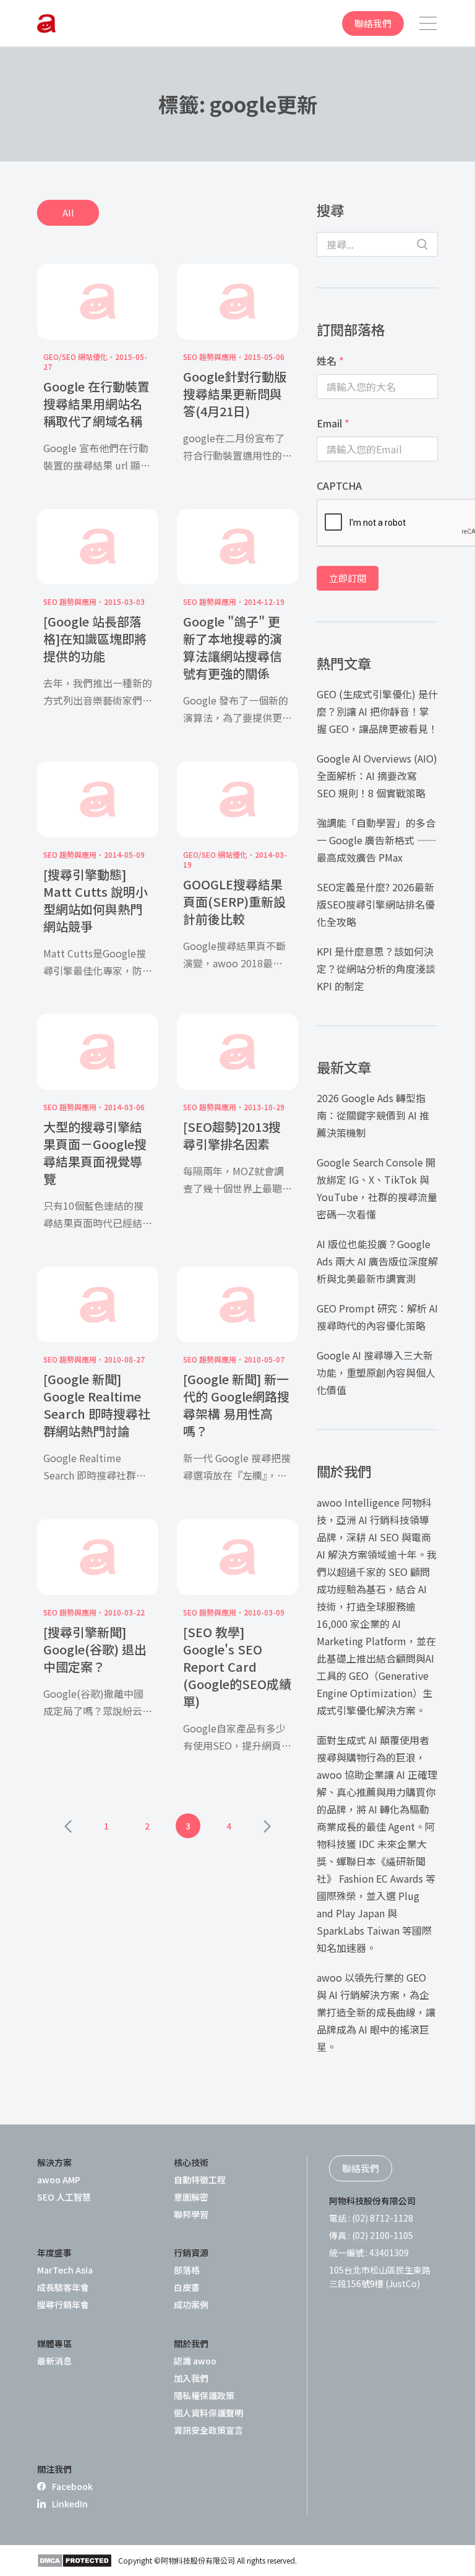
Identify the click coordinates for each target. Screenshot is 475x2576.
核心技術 (191, 2162)
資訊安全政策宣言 (208, 2430)
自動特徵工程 (200, 2180)
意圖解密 (191, 2197)
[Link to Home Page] (46, 24)
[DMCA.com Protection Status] (75, 2561)
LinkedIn (70, 2504)
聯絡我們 (373, 23)
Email (333, 423)
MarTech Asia (65, 2270)
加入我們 (191, 2378)
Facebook (72, 2486)
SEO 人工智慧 (64, 2197)
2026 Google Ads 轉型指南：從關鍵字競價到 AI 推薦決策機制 (373, 1115)
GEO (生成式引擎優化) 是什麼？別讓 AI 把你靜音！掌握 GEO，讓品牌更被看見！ (377, 711)
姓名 (330, 361)
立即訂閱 (348, 578)
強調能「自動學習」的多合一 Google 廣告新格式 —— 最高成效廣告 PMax (377, 840)
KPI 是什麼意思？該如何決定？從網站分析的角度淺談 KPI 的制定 (376, 969)
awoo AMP (59, 2180)
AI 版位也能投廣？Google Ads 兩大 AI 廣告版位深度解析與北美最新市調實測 (377, 1261)
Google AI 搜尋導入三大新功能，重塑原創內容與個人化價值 (376, 1372)
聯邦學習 (191, 2214)
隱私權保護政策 (204, 2395)
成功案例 (191, 2304)
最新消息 (54, 2361)
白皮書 (187, 2287)
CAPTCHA (339, 486)
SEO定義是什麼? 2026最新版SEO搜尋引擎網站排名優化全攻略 (376, 904)
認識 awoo (195, 2361)
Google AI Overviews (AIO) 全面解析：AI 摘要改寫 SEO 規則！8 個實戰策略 (377, 776)
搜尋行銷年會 (63, 2304)
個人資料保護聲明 (208, 2413)
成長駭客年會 (63, 2287)
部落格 (187, 2270)
